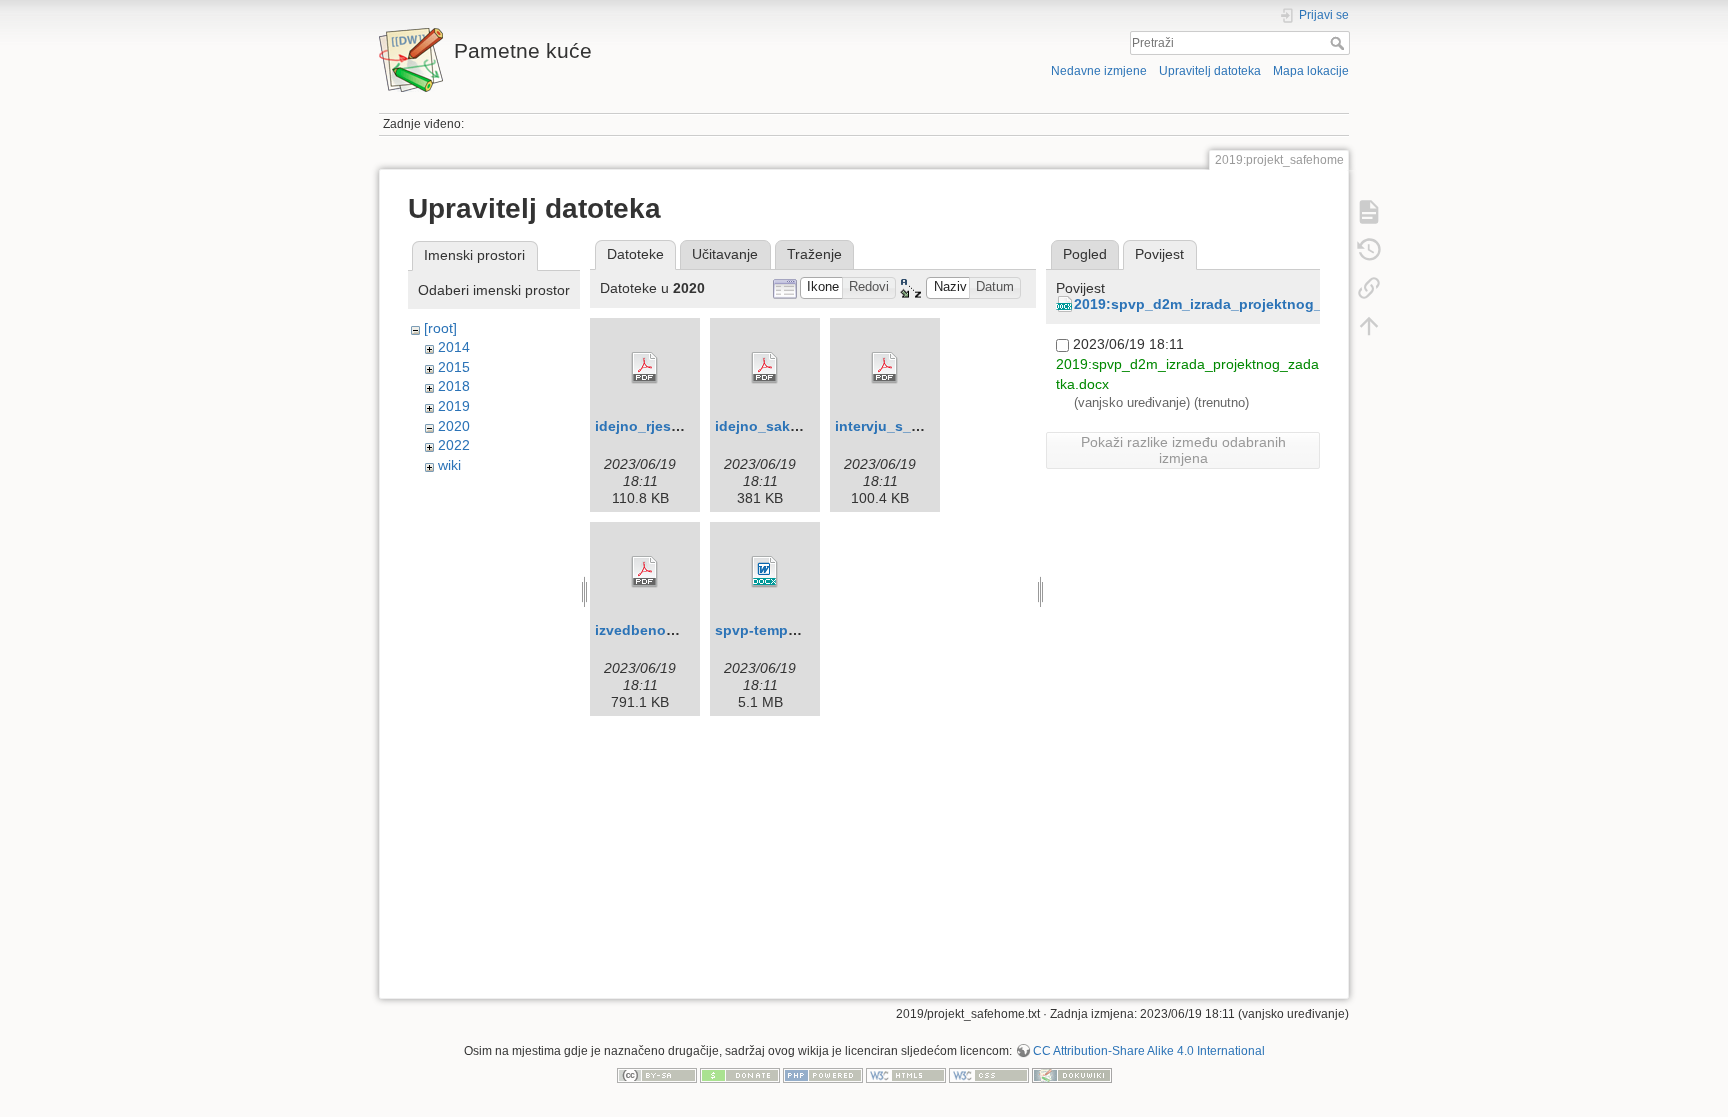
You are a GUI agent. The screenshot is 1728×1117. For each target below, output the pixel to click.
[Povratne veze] (1369, 288)
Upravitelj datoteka (1210, 71)
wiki (449, 465)
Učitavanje (725, 254)
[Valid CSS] (989, 1074)
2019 (454, 406)
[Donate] (740, 1074)
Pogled (1085, 254)
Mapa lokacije (1311, 71)
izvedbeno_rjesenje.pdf (675, 630)
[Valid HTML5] (906, 1074)
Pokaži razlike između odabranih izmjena (1183, 450)
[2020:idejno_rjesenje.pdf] (645, 368)
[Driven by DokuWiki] (1072, 1074)
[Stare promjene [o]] (1369, 250)
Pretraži (1339, 43)
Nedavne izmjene (1099, 71)
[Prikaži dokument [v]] (1369, 212)
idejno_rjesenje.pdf (661, 426)
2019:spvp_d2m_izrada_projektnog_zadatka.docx (1243, 304)
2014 (454, 347)
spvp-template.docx (783, 630)
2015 (454, 367)
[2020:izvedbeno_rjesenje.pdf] (645, 572)
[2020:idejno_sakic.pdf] (765, 368)
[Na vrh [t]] (1369, 326)
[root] (440, 328)
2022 (454, 445)
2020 (454, 426)
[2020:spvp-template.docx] (765, 572)
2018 (454, 386)
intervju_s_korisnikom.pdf (924, 426)
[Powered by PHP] (823, 1074)
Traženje (814, 254)
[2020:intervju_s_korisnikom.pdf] (885, 368)
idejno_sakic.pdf (772, 426)
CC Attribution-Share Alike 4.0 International (1149, 1051)
